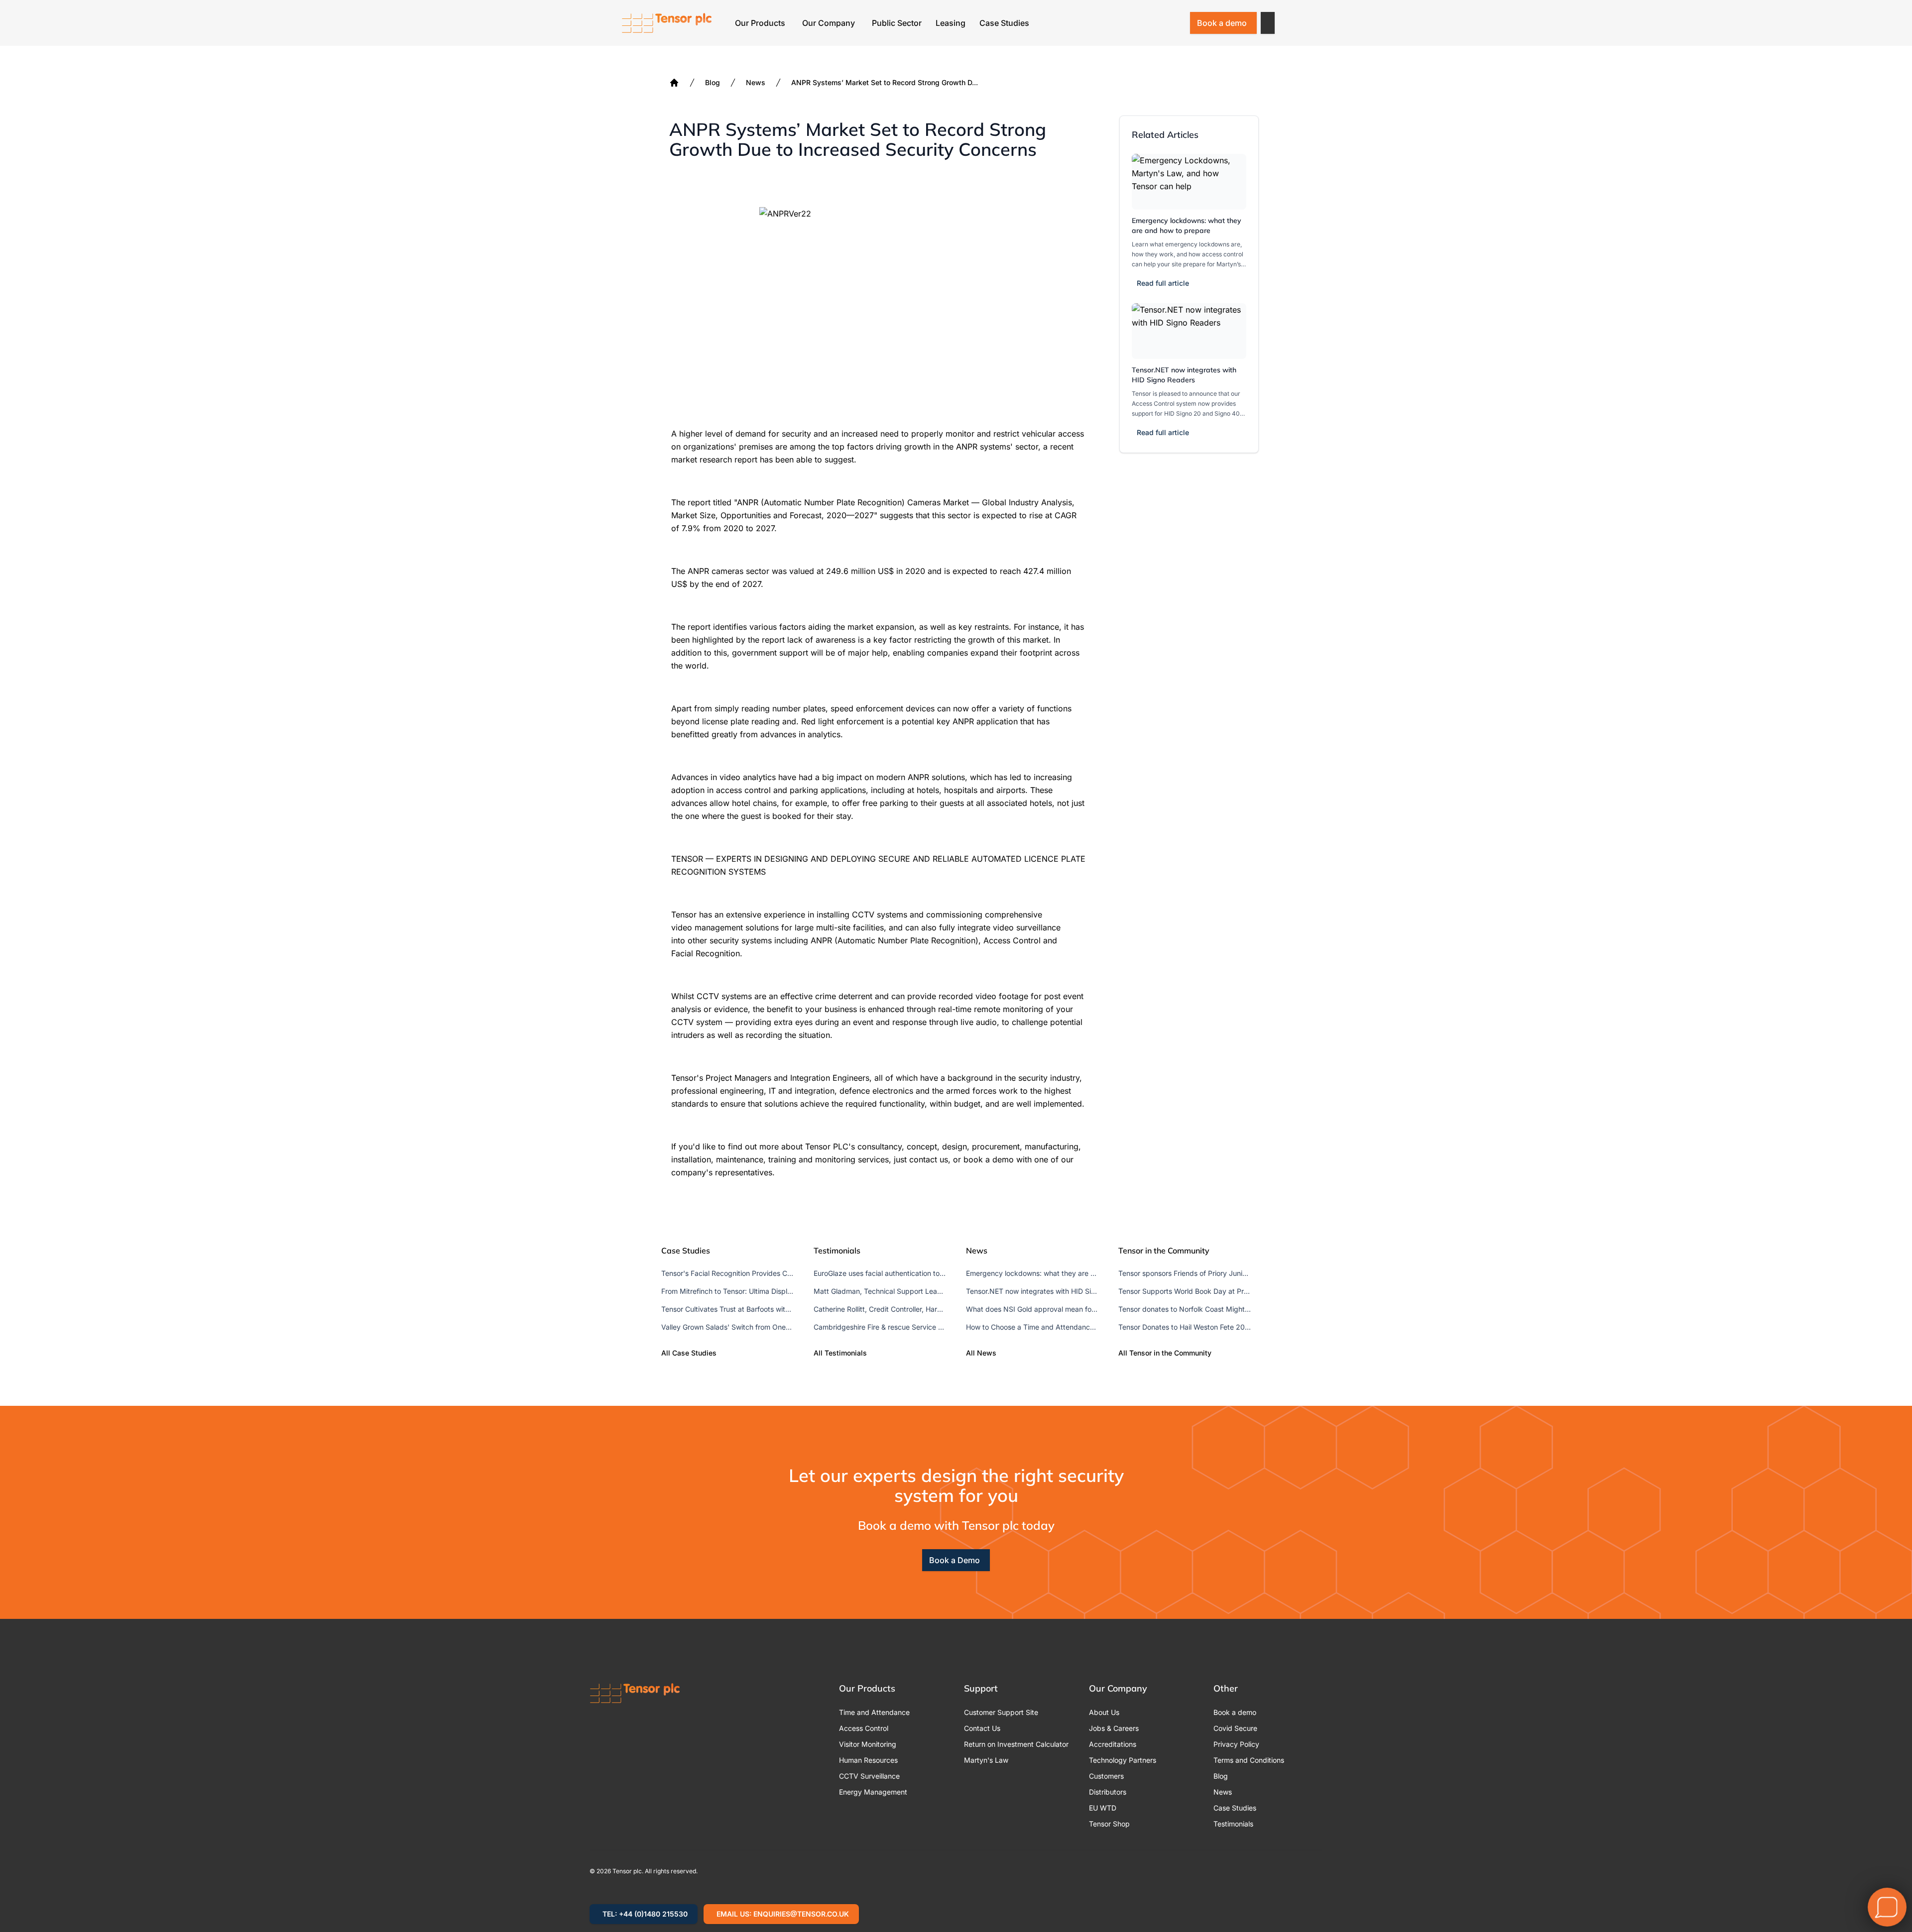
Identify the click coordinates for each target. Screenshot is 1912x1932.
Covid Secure (1235, 1728)
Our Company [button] (829, 23)
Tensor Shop (1109, 1824)
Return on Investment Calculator (1016, 1744)
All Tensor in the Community (1165, 1353)
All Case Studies (689, 1353)
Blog (713, 82)
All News (981, 1353)
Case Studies (1004, 23)
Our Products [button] (760, 23)
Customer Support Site (1001, 1712)
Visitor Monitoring (868, 1744)
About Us (1104, 1712)
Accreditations (1113, 1744)
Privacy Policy (1236, 1744)
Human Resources (868, 1760)
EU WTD (1103, 1808)
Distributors (1108, 1792)
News (756, 82)
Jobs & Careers (1114, 1728)
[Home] (674, 83)
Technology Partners (1123, 1760)
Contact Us (982, 1728)
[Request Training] (1123, 23)
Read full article (1163, 283)
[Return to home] (667, 23)
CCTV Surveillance (869, 1776)
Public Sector (897, 23)
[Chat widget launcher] (1887, 1907)
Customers (1106, 1776)
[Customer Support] (1149, 23)
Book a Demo (955, 1560)
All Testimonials (840, 1353)
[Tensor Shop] (1175, 23)
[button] (1268, 23)
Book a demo (1222, 23)
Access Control (864, 1728)
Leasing (951, 23)
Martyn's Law (986, 1760)
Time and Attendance (874, 1712)
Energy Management (873, 1792)
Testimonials (1233, 1824)
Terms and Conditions (1249, 1760)
